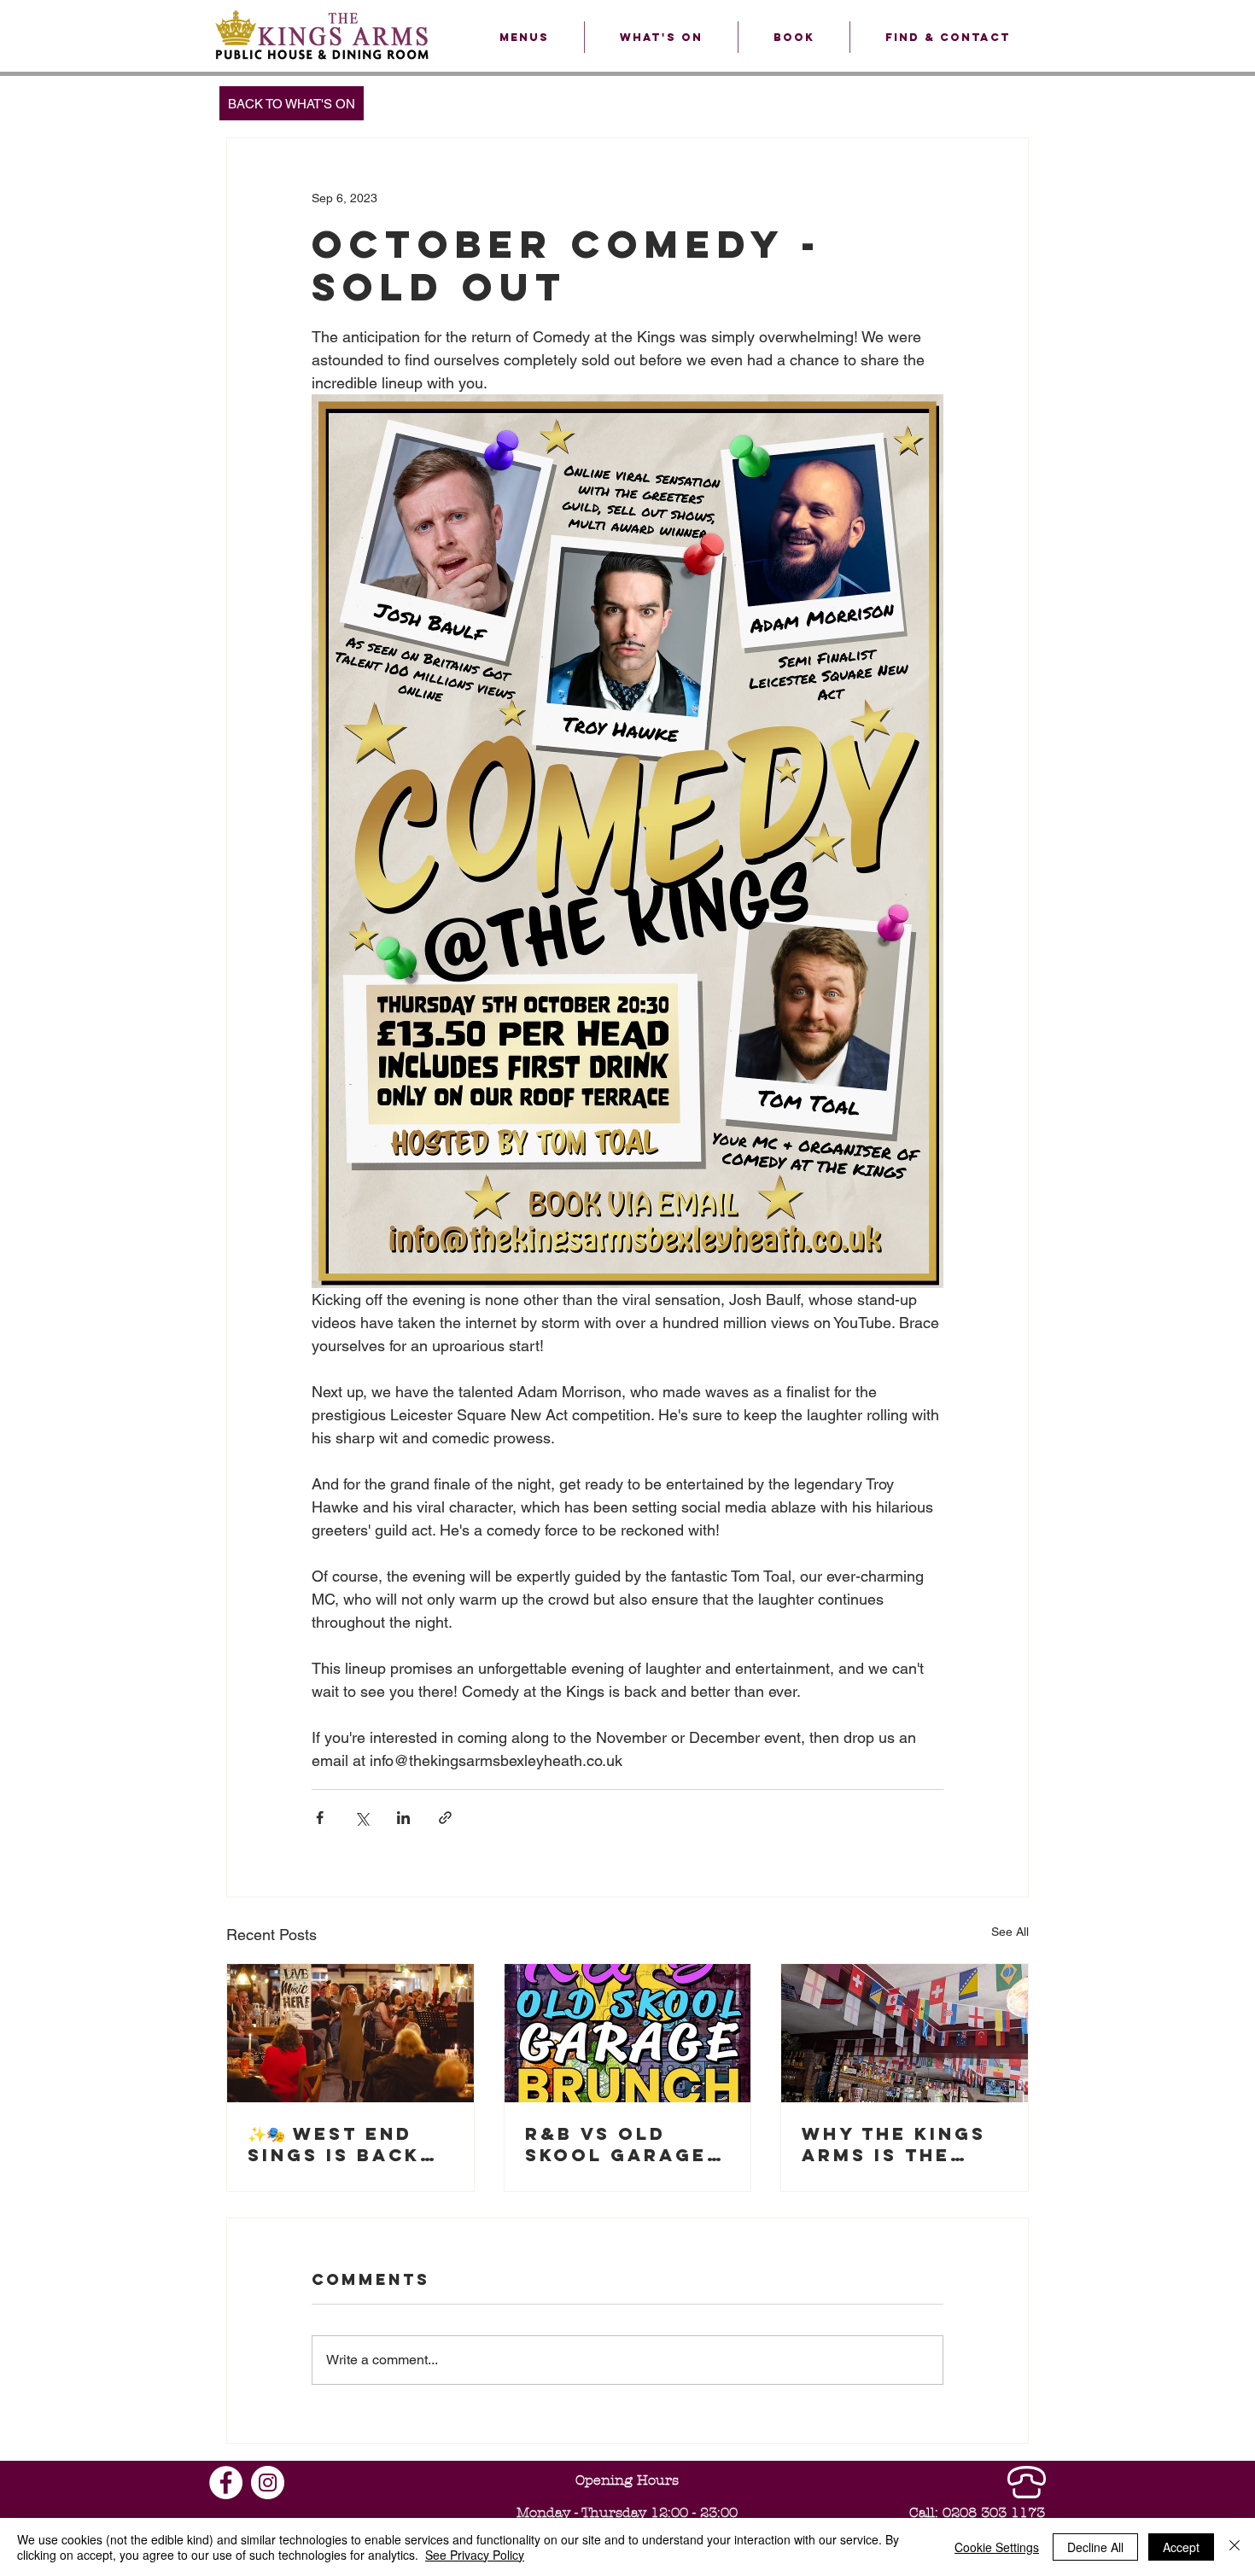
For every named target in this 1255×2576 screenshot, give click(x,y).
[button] (524, 37)
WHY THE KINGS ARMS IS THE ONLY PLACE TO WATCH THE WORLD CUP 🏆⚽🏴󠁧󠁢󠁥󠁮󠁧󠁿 (903, 2144)
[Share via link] (445, 1818)
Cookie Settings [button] (997, 2547)
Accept (1181, 2547)
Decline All (1095, 2547)
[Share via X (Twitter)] (362, 1818)
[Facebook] (226, 2483)
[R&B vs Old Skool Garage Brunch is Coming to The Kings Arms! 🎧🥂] (628, 2033)
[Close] (1235, 2547)
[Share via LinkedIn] (403, 1818)
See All (1010, 1932)
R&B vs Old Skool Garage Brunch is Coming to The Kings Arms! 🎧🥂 (625, 2144)
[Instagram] (268, 2483)
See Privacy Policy (475, 2555)
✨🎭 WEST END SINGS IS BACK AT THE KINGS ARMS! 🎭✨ (334, 2144)
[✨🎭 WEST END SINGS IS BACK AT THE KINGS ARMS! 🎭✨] (350, 2033)
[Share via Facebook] (320, 1818)
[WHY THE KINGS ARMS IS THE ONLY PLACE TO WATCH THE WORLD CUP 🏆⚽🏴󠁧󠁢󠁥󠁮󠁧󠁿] (905, 2033)
